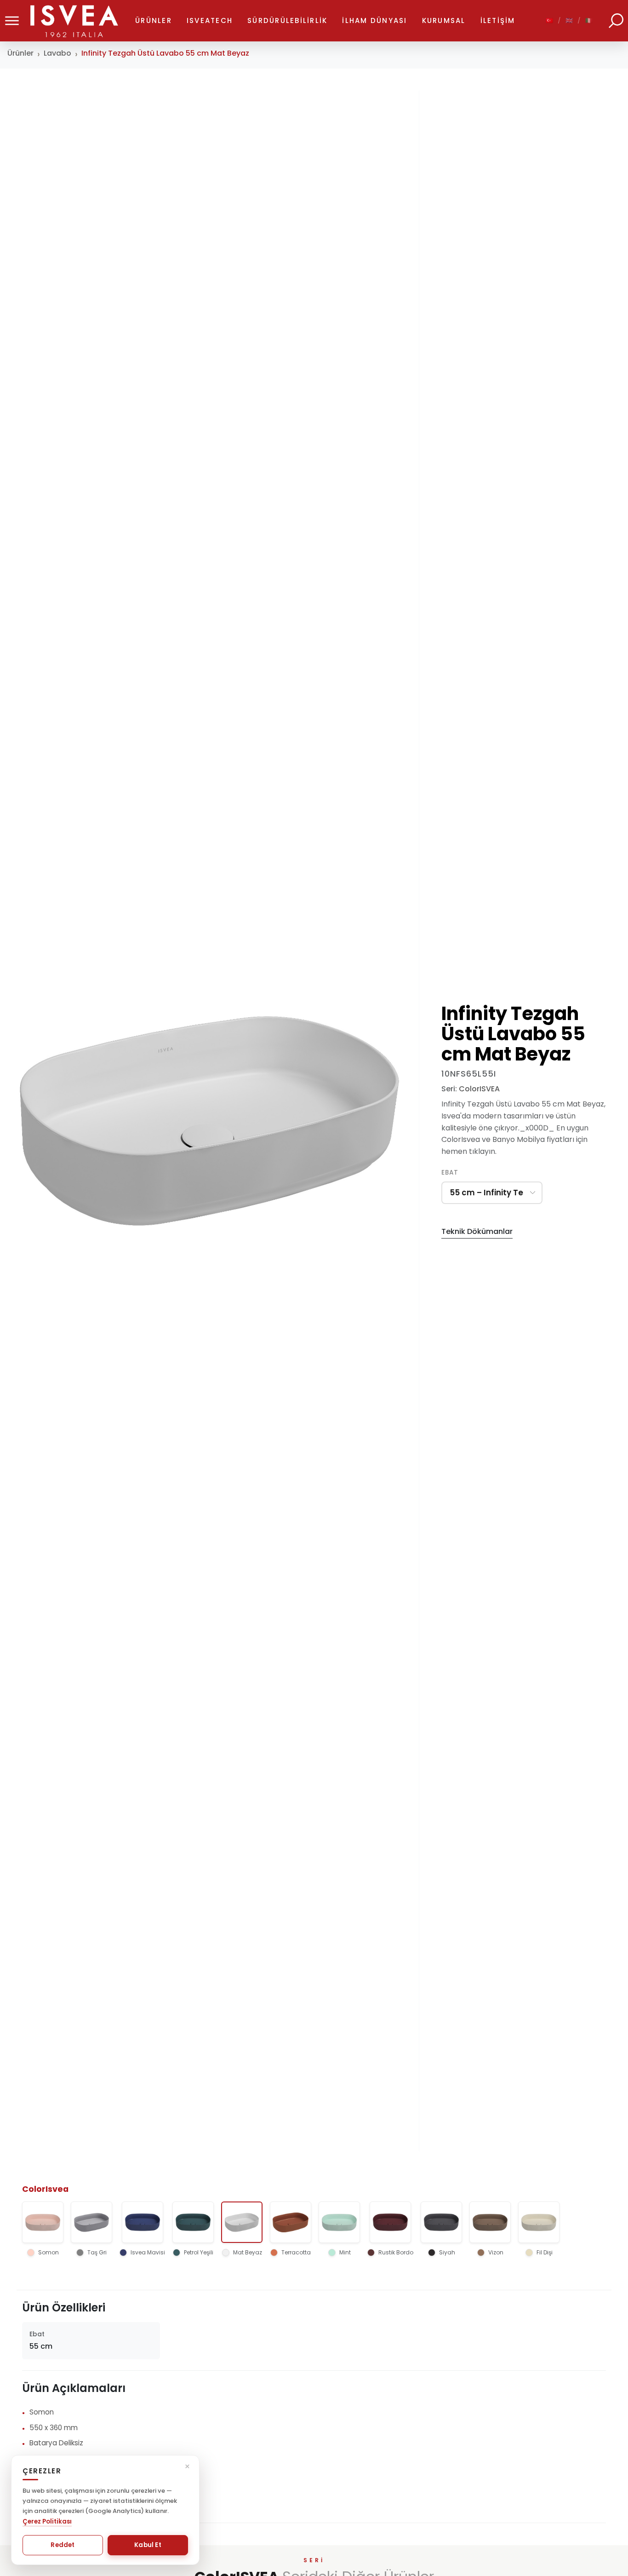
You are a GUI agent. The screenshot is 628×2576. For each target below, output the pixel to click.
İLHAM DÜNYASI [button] (374, 20)
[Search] (616, 21)
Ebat (450, 1173)
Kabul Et (148, 2545)
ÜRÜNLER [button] (154, 20)
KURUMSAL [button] (444, 20)
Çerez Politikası (47, 2521)
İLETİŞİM (498, 20)
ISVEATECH (210, 20)
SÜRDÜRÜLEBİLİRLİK (287, 20)
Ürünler (20, 53)
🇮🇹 (589, 20)
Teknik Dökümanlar (477, 1231)
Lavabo (57, 53)
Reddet (63, 2545)
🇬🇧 (570, 20)
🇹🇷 (550, 20)
